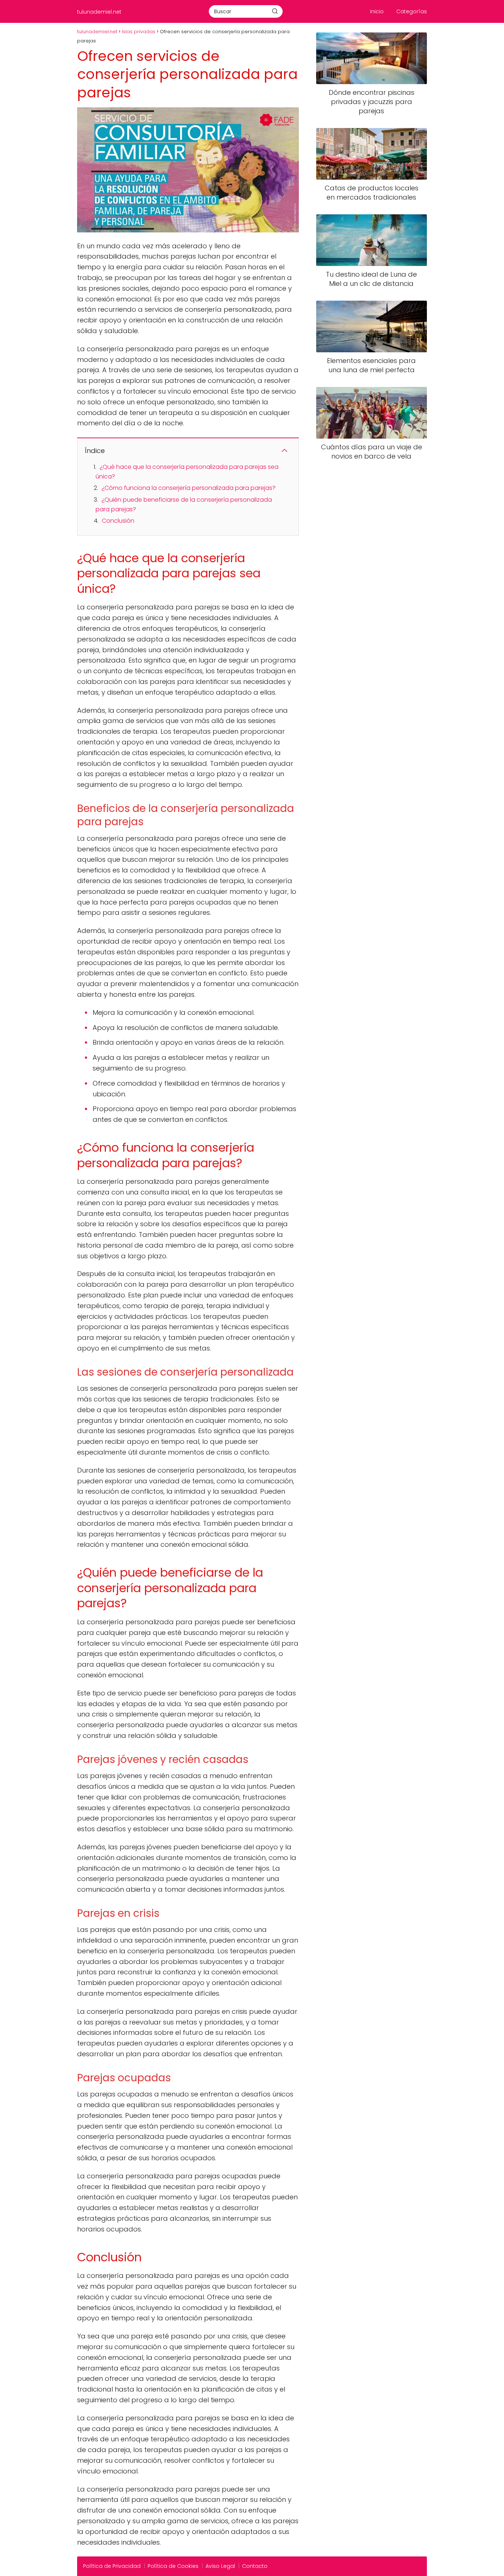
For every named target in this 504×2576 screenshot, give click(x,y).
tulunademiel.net (99, 12)
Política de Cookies (173, 2566)
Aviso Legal (220, 2566)
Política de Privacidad (112, 2566)
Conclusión (118, 521)
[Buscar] (275, 11)
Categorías (412, 11)
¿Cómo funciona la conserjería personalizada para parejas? (189, 488)
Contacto (255, 2566)
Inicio (377, 11)
